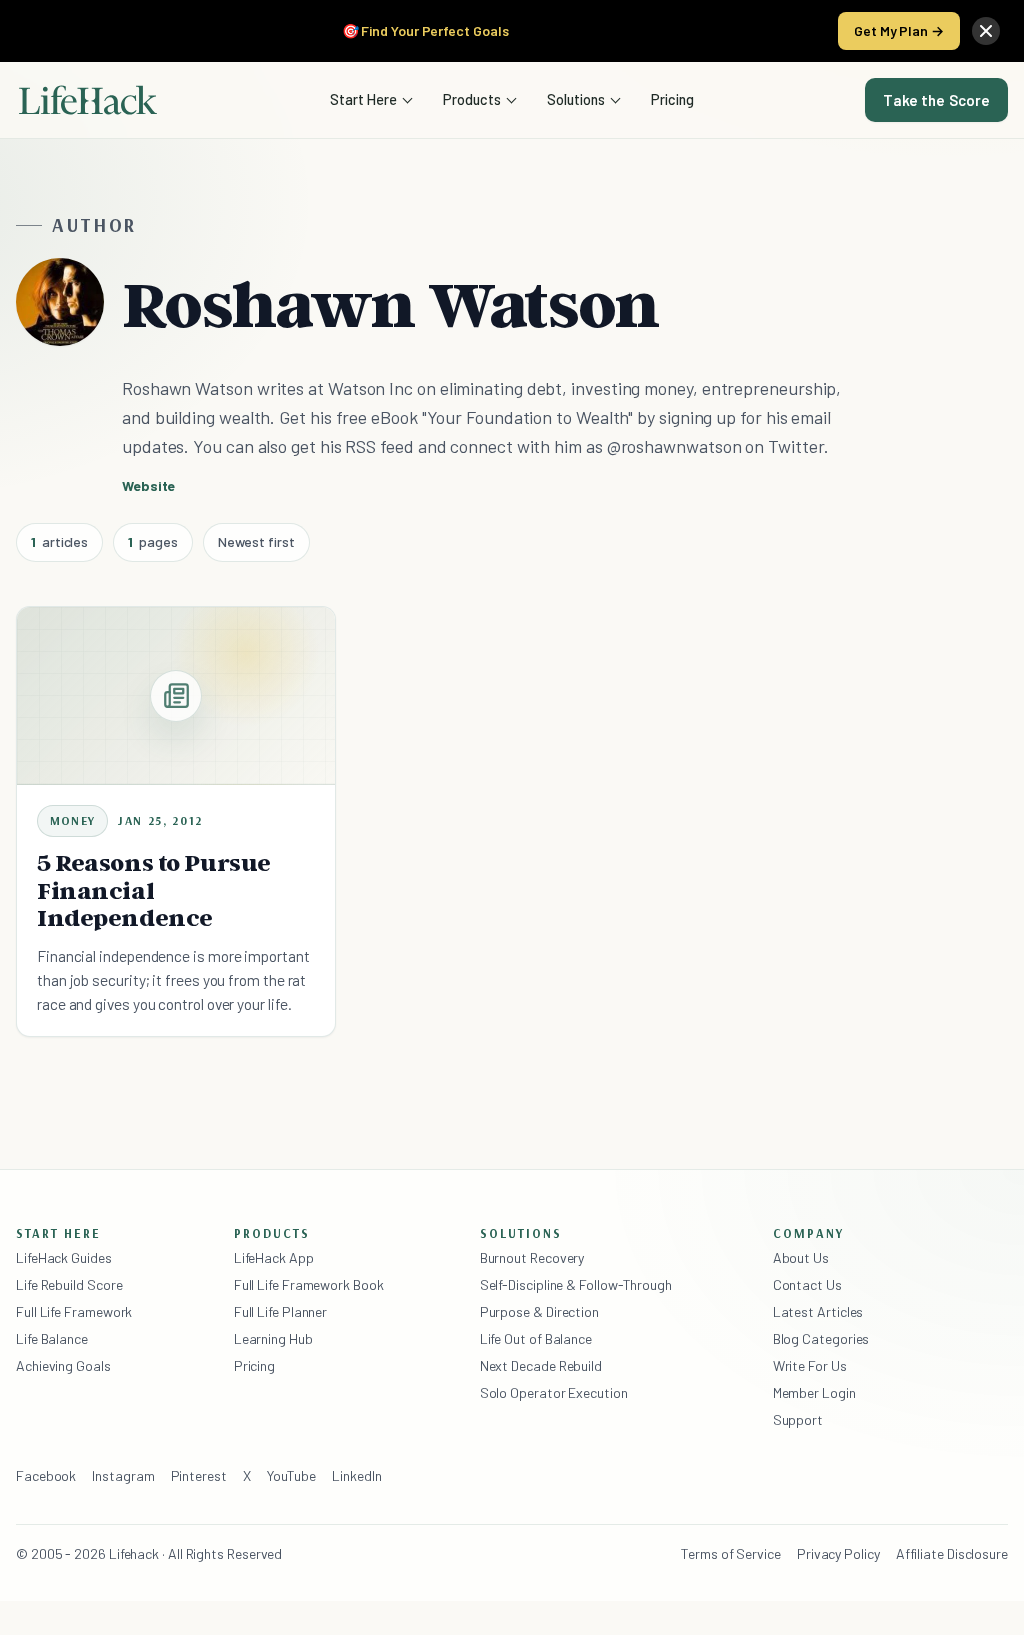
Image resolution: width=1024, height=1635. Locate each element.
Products (472, 99)
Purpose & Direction (539, 1311)
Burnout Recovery (532, 1257)
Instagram (123, 1475)
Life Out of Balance (536, 1338)
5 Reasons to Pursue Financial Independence (154, 890)
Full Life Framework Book (309, 1284)
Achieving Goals (63, 1365)
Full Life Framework (74, 1311)
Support (798, 1419)
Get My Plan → (899, 30)
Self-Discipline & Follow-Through (576, 1284)
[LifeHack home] (88, 100)
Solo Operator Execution (554, 1392)
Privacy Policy (838, 1553)
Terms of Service (731, 1553)
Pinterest (199, 1475)
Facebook (46, 1475)
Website (148, 485)
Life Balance (52, 1338)
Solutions (576, 99)
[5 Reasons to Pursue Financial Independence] (176, 696)
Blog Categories (821, 1338)
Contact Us (807, 1284)
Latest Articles (818, 1311)
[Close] (986, 31)
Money (72, 820)
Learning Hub (273, 1338)
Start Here (363, 99)
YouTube (291, 1475)
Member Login (814, 1392)
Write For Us (810, 1365)
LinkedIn (356, 1475)
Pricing (672, 99)
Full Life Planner (281, 1311)
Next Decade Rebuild (541, 1365)
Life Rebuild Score (69, 1284)
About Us (801, 1257)
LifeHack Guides (64, 1257)
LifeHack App (274, 1257)
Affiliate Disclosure (952, 1553)
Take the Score (936, 100)
